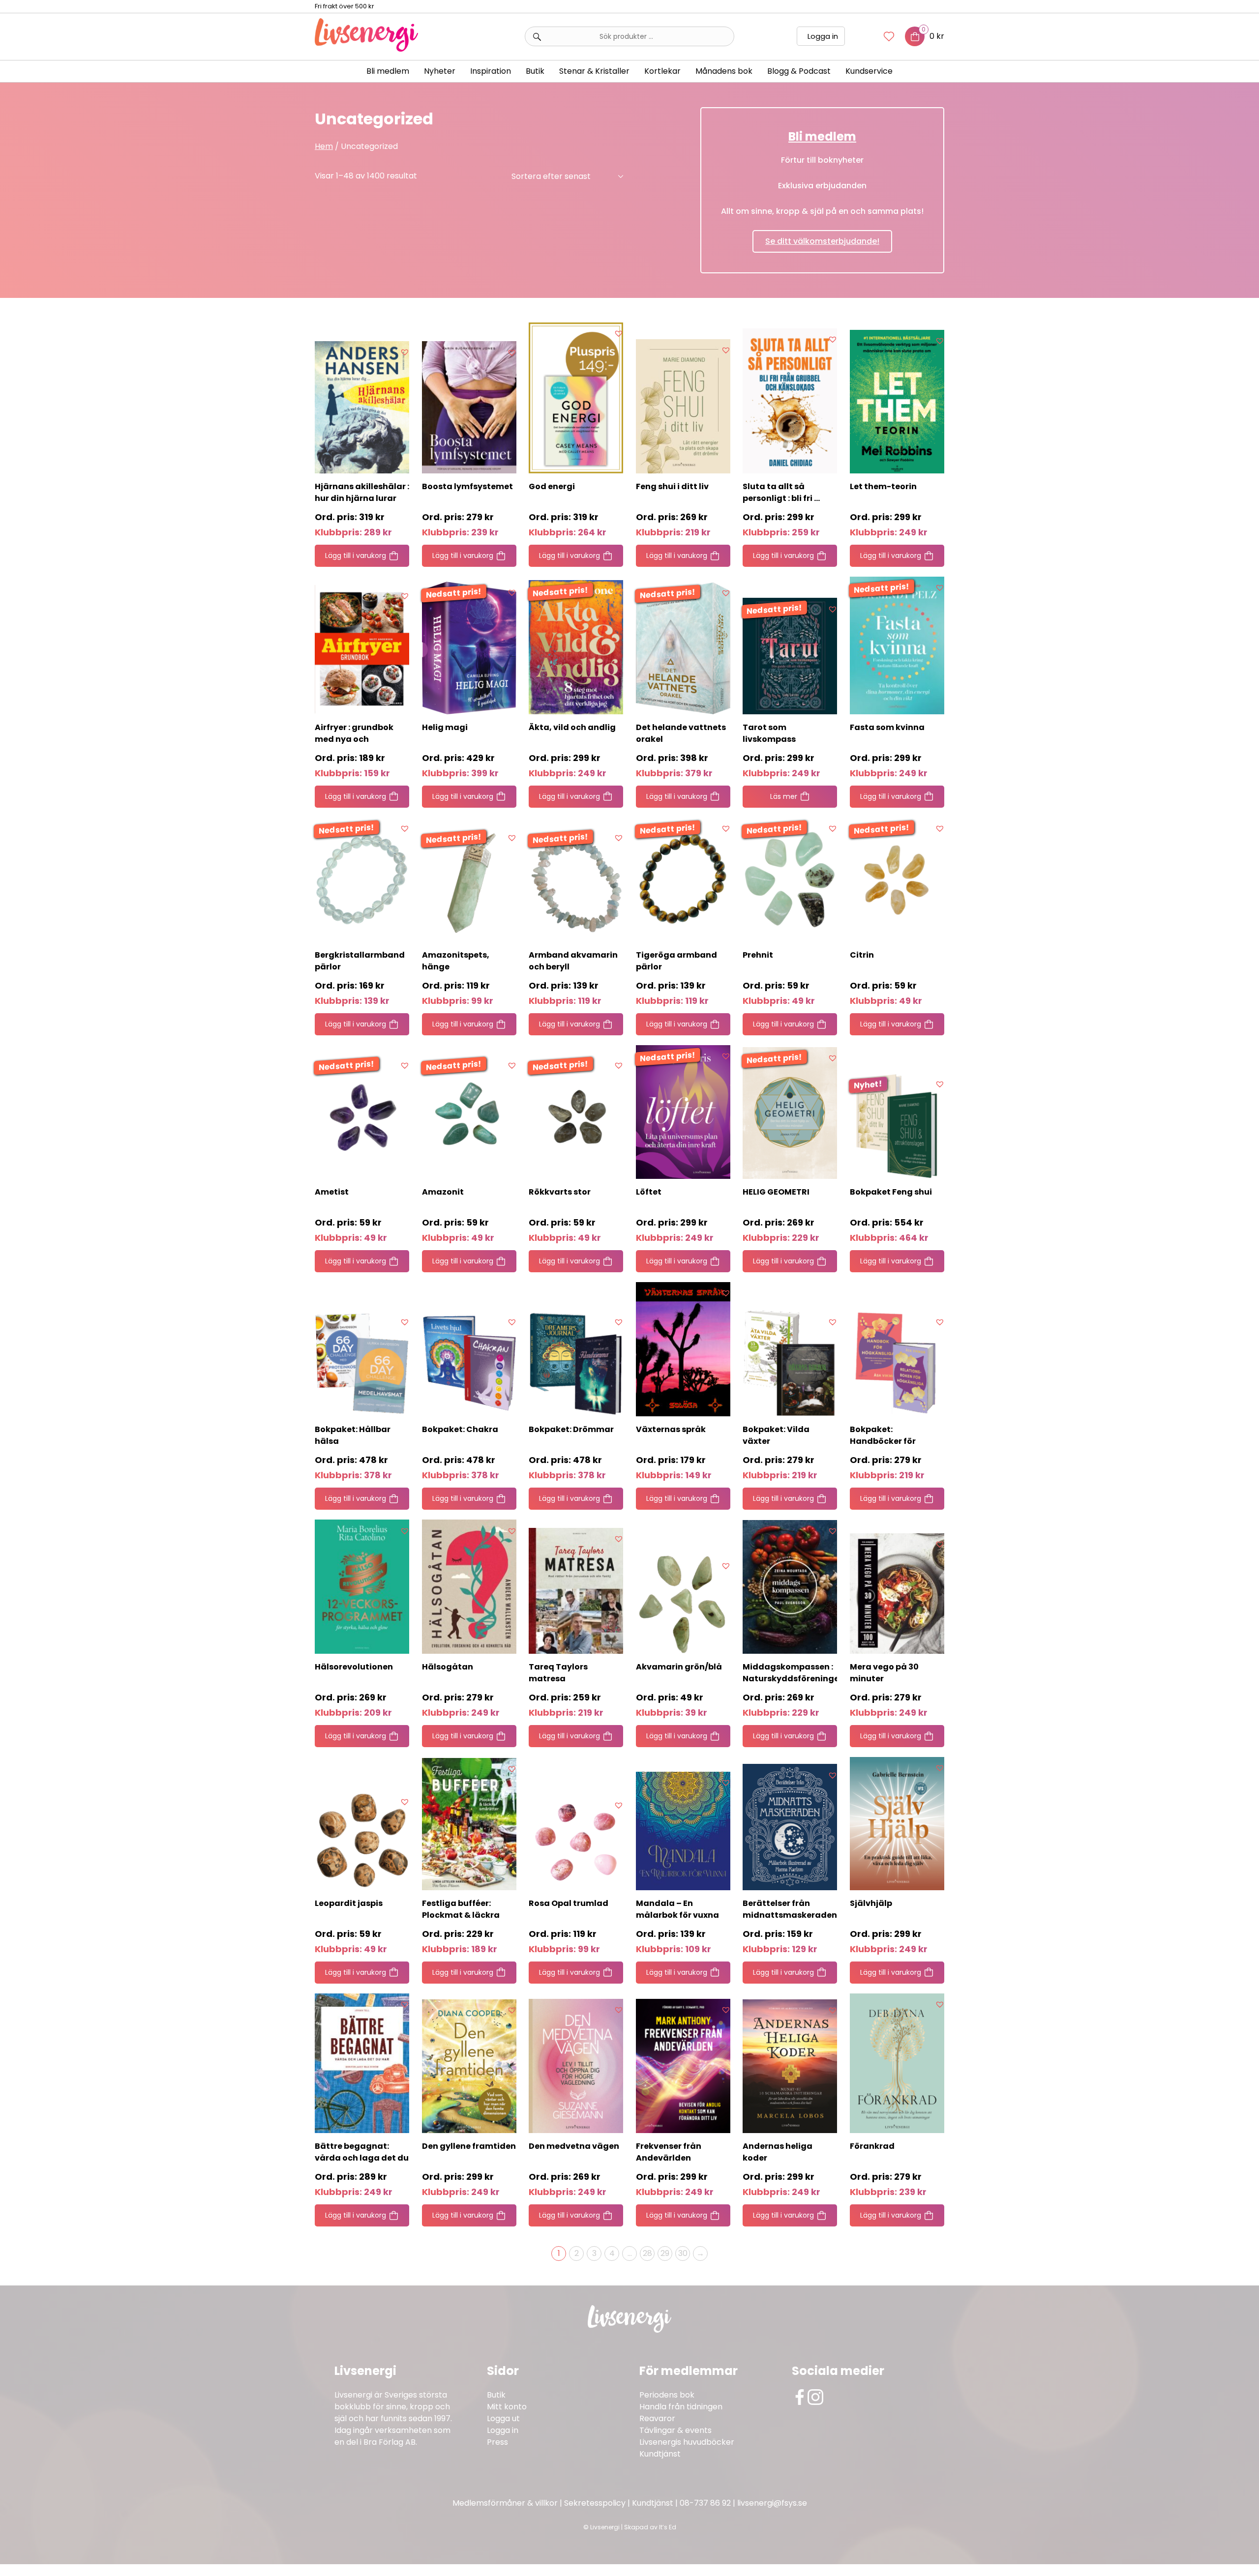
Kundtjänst (660, 2454)
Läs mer (784, 796)
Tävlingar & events (675, 2430)
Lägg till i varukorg (356, 556)
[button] (405, 352)
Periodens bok (667, 2395)
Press (497, 2442)
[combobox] (629, 36)
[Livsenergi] (366, 49)
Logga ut (503, 2418)
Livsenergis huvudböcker (687, 2442)
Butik (496, 2395)
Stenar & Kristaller (594, 71)
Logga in (823, 36)
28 (647, 2253)
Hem (324, 146)
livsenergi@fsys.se (772, 2503)
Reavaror (657, 2418)
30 (683, 2253)
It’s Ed (668, 2527)
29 (665, 2253)
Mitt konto (507, 2407)
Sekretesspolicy (595, 2503)
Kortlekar (662, 71)
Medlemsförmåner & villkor (505, 2503)
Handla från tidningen (681, 2407)
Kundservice (869, 71)
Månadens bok (724, 71)
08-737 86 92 (705, 2503)
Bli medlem (388, 71)
